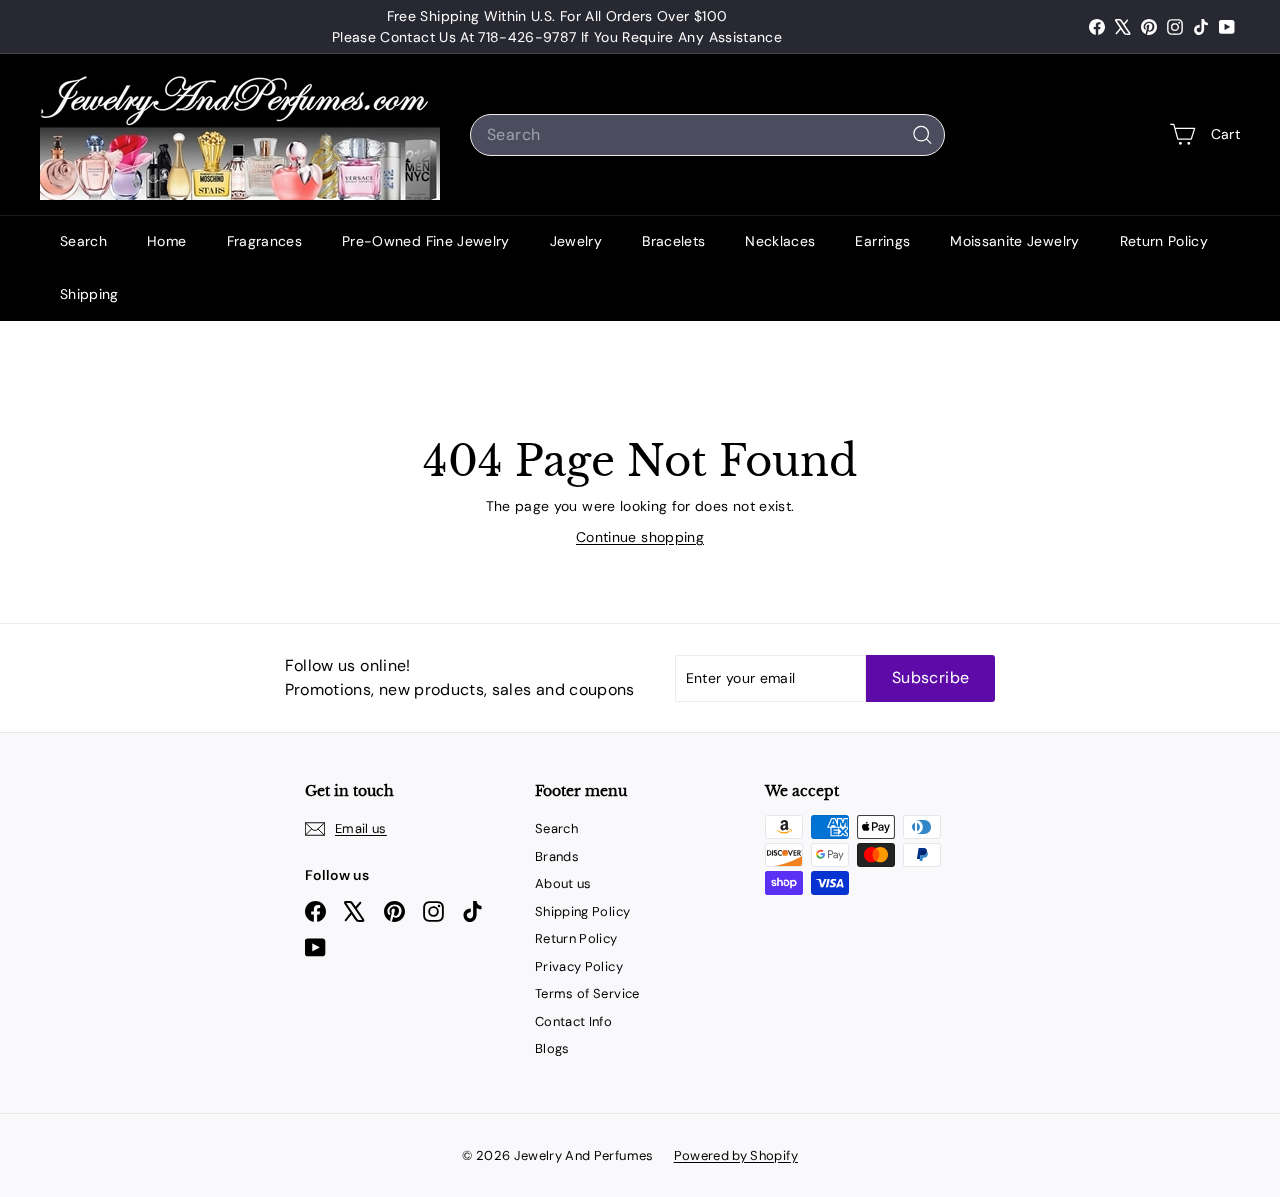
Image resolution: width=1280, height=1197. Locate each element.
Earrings (882, 241)
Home (166, 241)
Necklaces (780, 241)
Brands (557, 856)
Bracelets (673, 241)
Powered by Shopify (736, 1155)
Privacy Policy (579, 966)
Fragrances (265, 241)
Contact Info (573, 1021)
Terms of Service (587, 993)
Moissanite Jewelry (1014, 241)
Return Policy (1164, 241)
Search (83, 241)
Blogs (552, 1048)
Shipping (89, 294)
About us (563, 883)
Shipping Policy (582, 911)
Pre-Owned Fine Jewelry (426, 241)
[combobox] (707, 135)
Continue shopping (640, 537)
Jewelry (576, 241)
